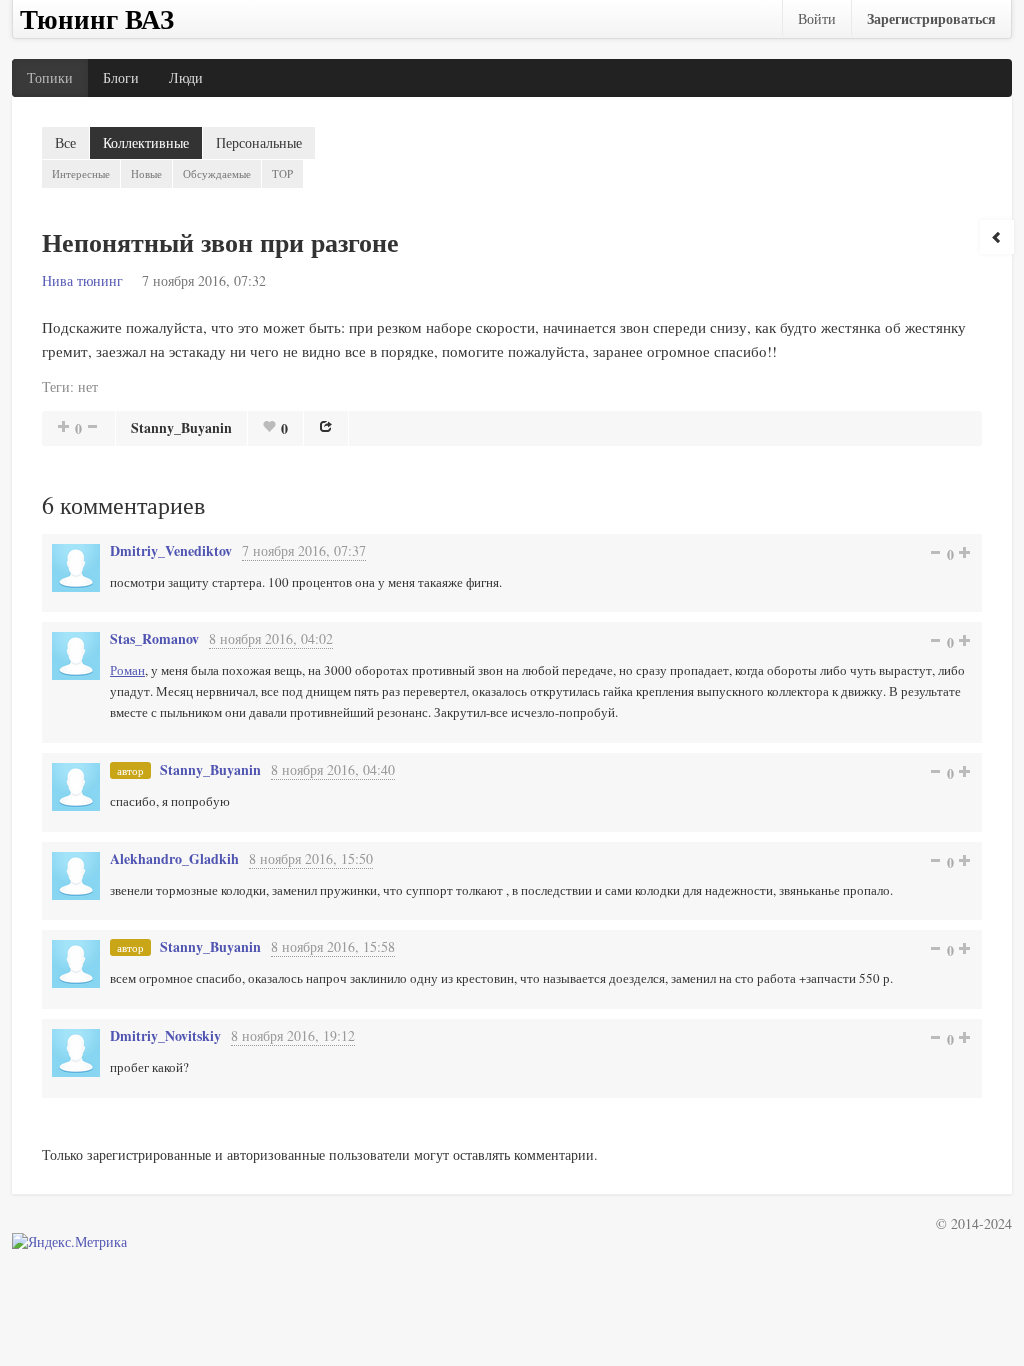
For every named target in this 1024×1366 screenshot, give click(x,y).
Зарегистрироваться (931, 18)
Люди (186, 77)
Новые (146, 173)
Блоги (121, 77)
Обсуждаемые (217, 173)
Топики (50, 77)
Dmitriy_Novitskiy (165, 1035)
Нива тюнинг (82, 280)
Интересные (81, 173)
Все (65, 142)
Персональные (259, 142)
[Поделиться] (326, 426)
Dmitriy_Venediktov (171, 550)
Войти (817, 18)
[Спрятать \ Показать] (997, 237)
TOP (282, 173)
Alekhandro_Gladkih (174, 858)
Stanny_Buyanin (181, 427)
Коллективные (146, 142)
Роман (127, 670)
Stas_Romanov (154, 638)
